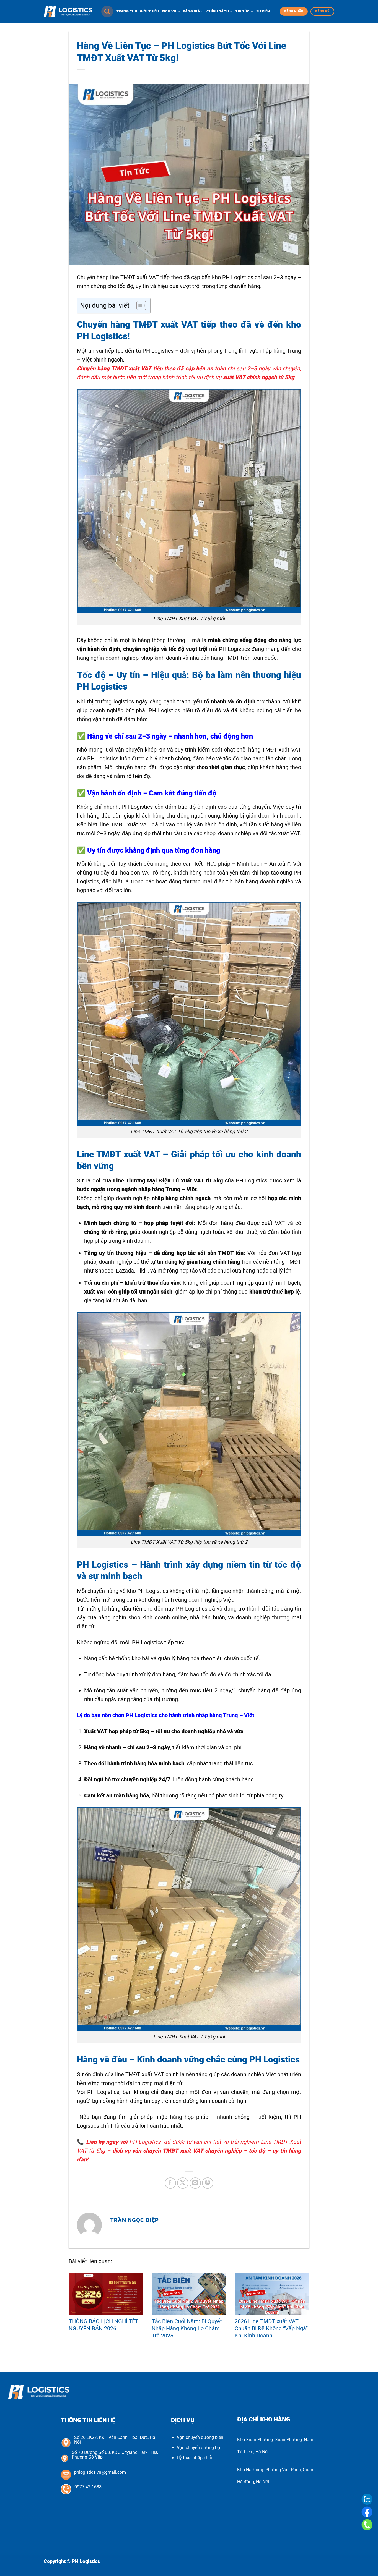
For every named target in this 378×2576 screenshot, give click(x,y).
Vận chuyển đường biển (200, 2437)
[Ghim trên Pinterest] (208, 2183)
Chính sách (218, 11)
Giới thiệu (150, 11)
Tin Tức (242, 11)
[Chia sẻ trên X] (183, 2183)
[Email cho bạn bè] (195, 2183)
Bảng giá (191, 11)
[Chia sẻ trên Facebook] (170, 2183)
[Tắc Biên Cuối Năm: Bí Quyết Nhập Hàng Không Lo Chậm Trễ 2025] (189, 2294)
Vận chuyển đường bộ (198, 2448)
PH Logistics (145, 2142)
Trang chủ (127, 11)
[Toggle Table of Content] (138, 305)
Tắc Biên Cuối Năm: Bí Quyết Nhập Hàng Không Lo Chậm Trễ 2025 (187, 2328)
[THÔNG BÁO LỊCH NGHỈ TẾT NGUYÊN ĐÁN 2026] (106, 2294)
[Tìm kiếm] (107, 11)
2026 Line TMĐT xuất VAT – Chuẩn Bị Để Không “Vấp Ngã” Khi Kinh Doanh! (271, 2328)
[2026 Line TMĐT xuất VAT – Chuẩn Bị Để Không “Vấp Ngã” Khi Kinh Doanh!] (272, 2294)
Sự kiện (263, 11)
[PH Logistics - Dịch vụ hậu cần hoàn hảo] (68, 12)
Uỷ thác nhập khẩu (195, 2458)
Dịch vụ (169, 11)
